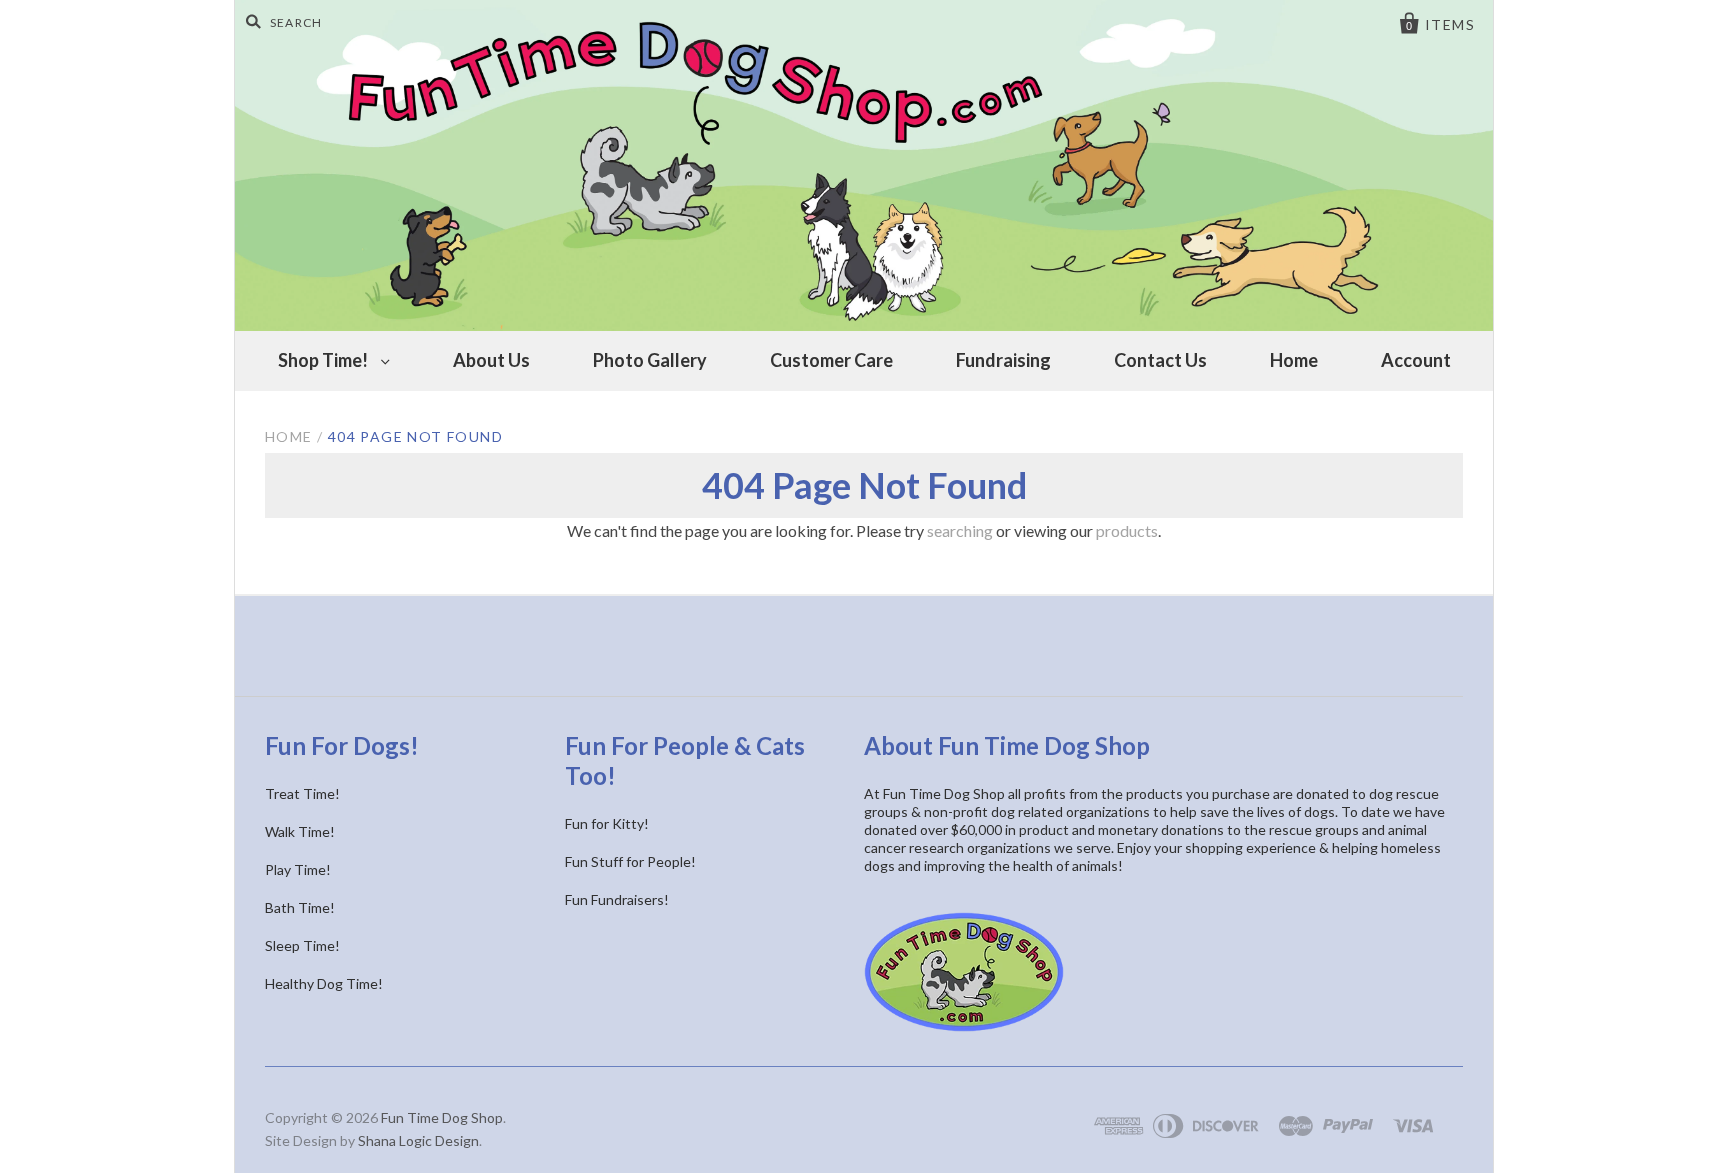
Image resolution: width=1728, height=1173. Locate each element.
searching (960, 530)
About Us (491, 360)
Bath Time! (300, 907)
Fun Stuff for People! (630, 861)
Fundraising (1003, 360)
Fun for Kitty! (607, 823)
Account (1416, 360)
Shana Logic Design (418, 1140)
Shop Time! (324, 360)
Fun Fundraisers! (617, 899)
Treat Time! (302, 793)
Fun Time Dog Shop (442, 1117)
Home (1294, 360)
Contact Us (1160, 360)
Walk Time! (300, 831)
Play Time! (298, 869)
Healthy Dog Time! (324, 983)
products (1127, 530)
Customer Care (831, 360)
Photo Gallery (650, 360)
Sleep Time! (302, 945)
